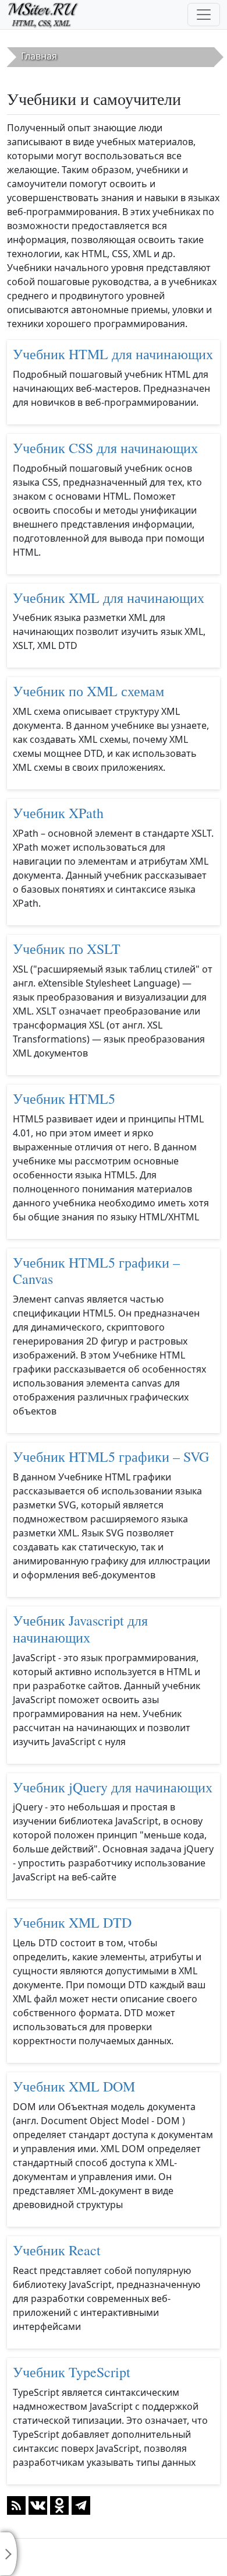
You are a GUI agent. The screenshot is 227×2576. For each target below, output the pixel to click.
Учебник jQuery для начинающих (113, 1787)
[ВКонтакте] (38, 2504)
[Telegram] (81, 2504)
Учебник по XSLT (67, 949)
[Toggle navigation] (204, 15)
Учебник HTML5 (64, 1099)
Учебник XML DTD (72, 1922)
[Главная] (48, 15)
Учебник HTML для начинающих (113, 354)
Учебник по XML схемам (88, 691)
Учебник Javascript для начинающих (80, 1629)
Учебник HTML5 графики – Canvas (96, 1271)
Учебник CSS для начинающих (105, 448)
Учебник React (57, 2250)
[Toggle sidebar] (9, 2554)
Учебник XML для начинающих (109, 598)
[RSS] (16, 2504)
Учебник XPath (58, 813)
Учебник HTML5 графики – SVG (111, 1457)
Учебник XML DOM (74, 2086)
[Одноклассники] (59, 2504)
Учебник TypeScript (72, 2372)
